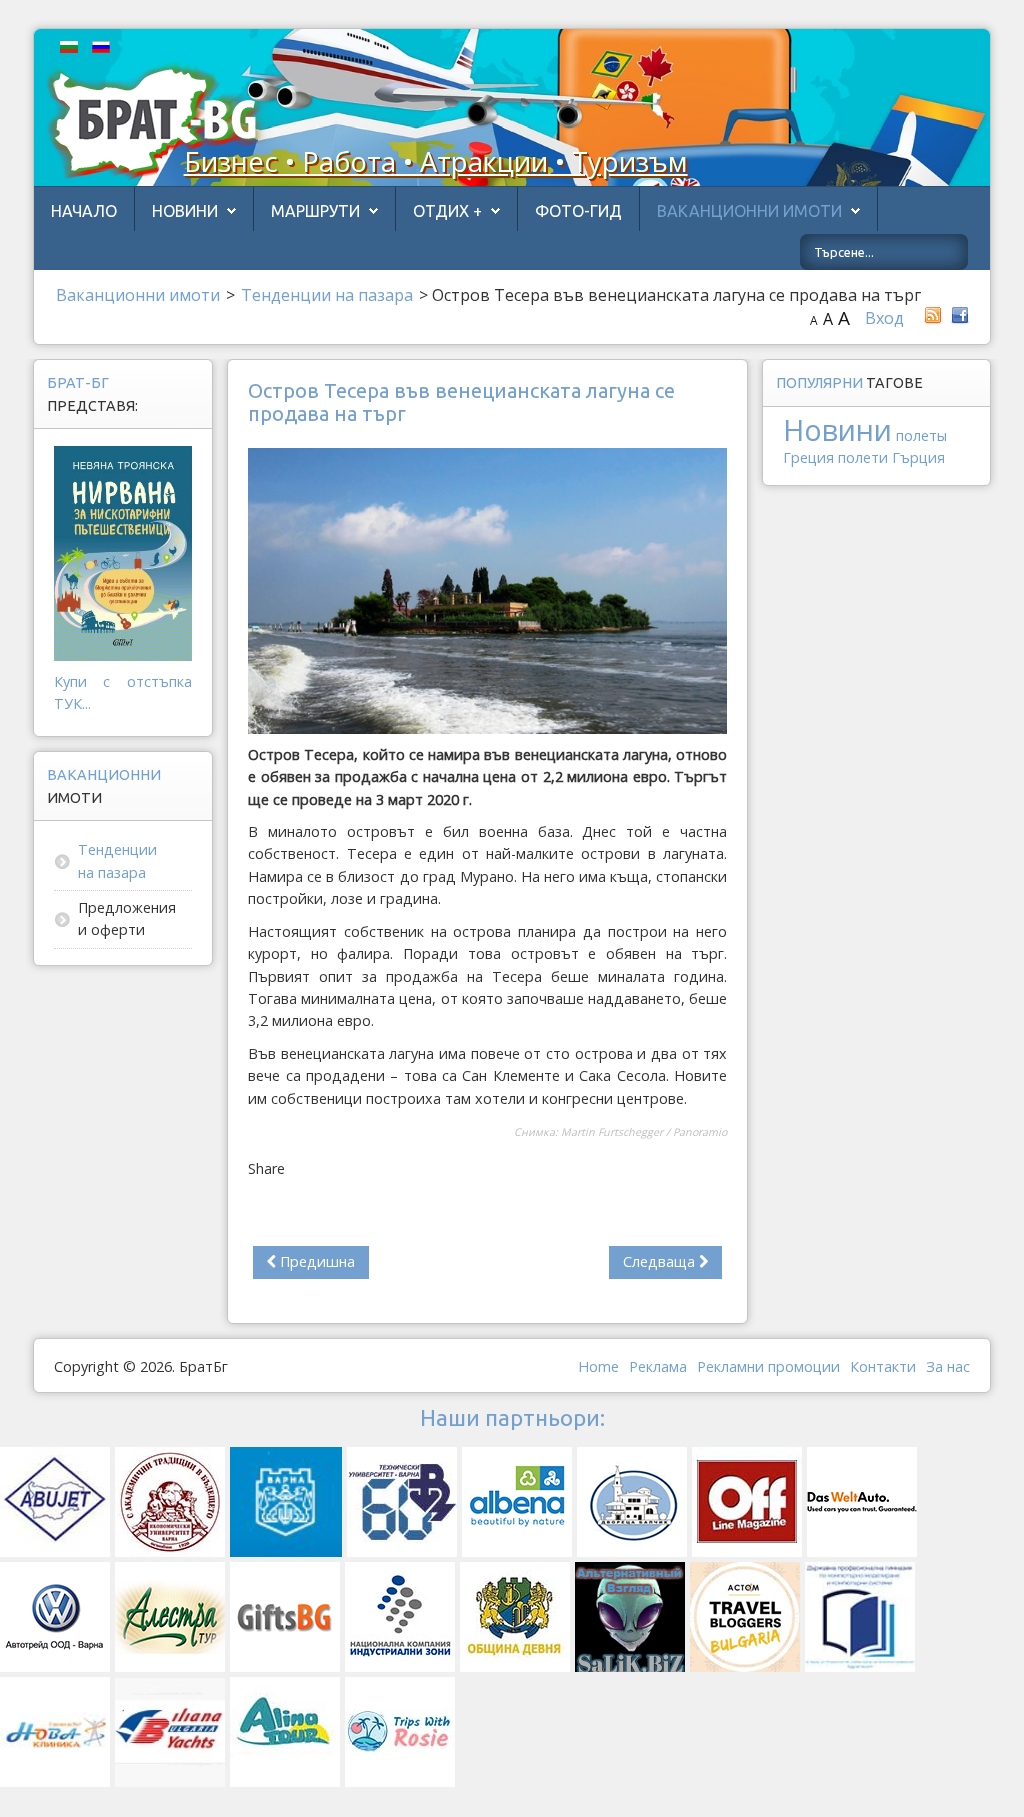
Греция (808, 457)
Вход (884, 318)
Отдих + (447, 211)
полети (863, 457)
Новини (185, 211)
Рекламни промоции (768, 1366)
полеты (921, 435)
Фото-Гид (578, 211)
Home (598, 1366)
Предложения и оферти (127, 918)
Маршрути (315, 211)
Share (266, 1168)
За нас (948, 1366)
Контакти (883, 1366)
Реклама (658, 1366)
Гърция (918, 457)
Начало (84, 211)
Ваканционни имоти (749, 211)
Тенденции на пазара (117, 860)
